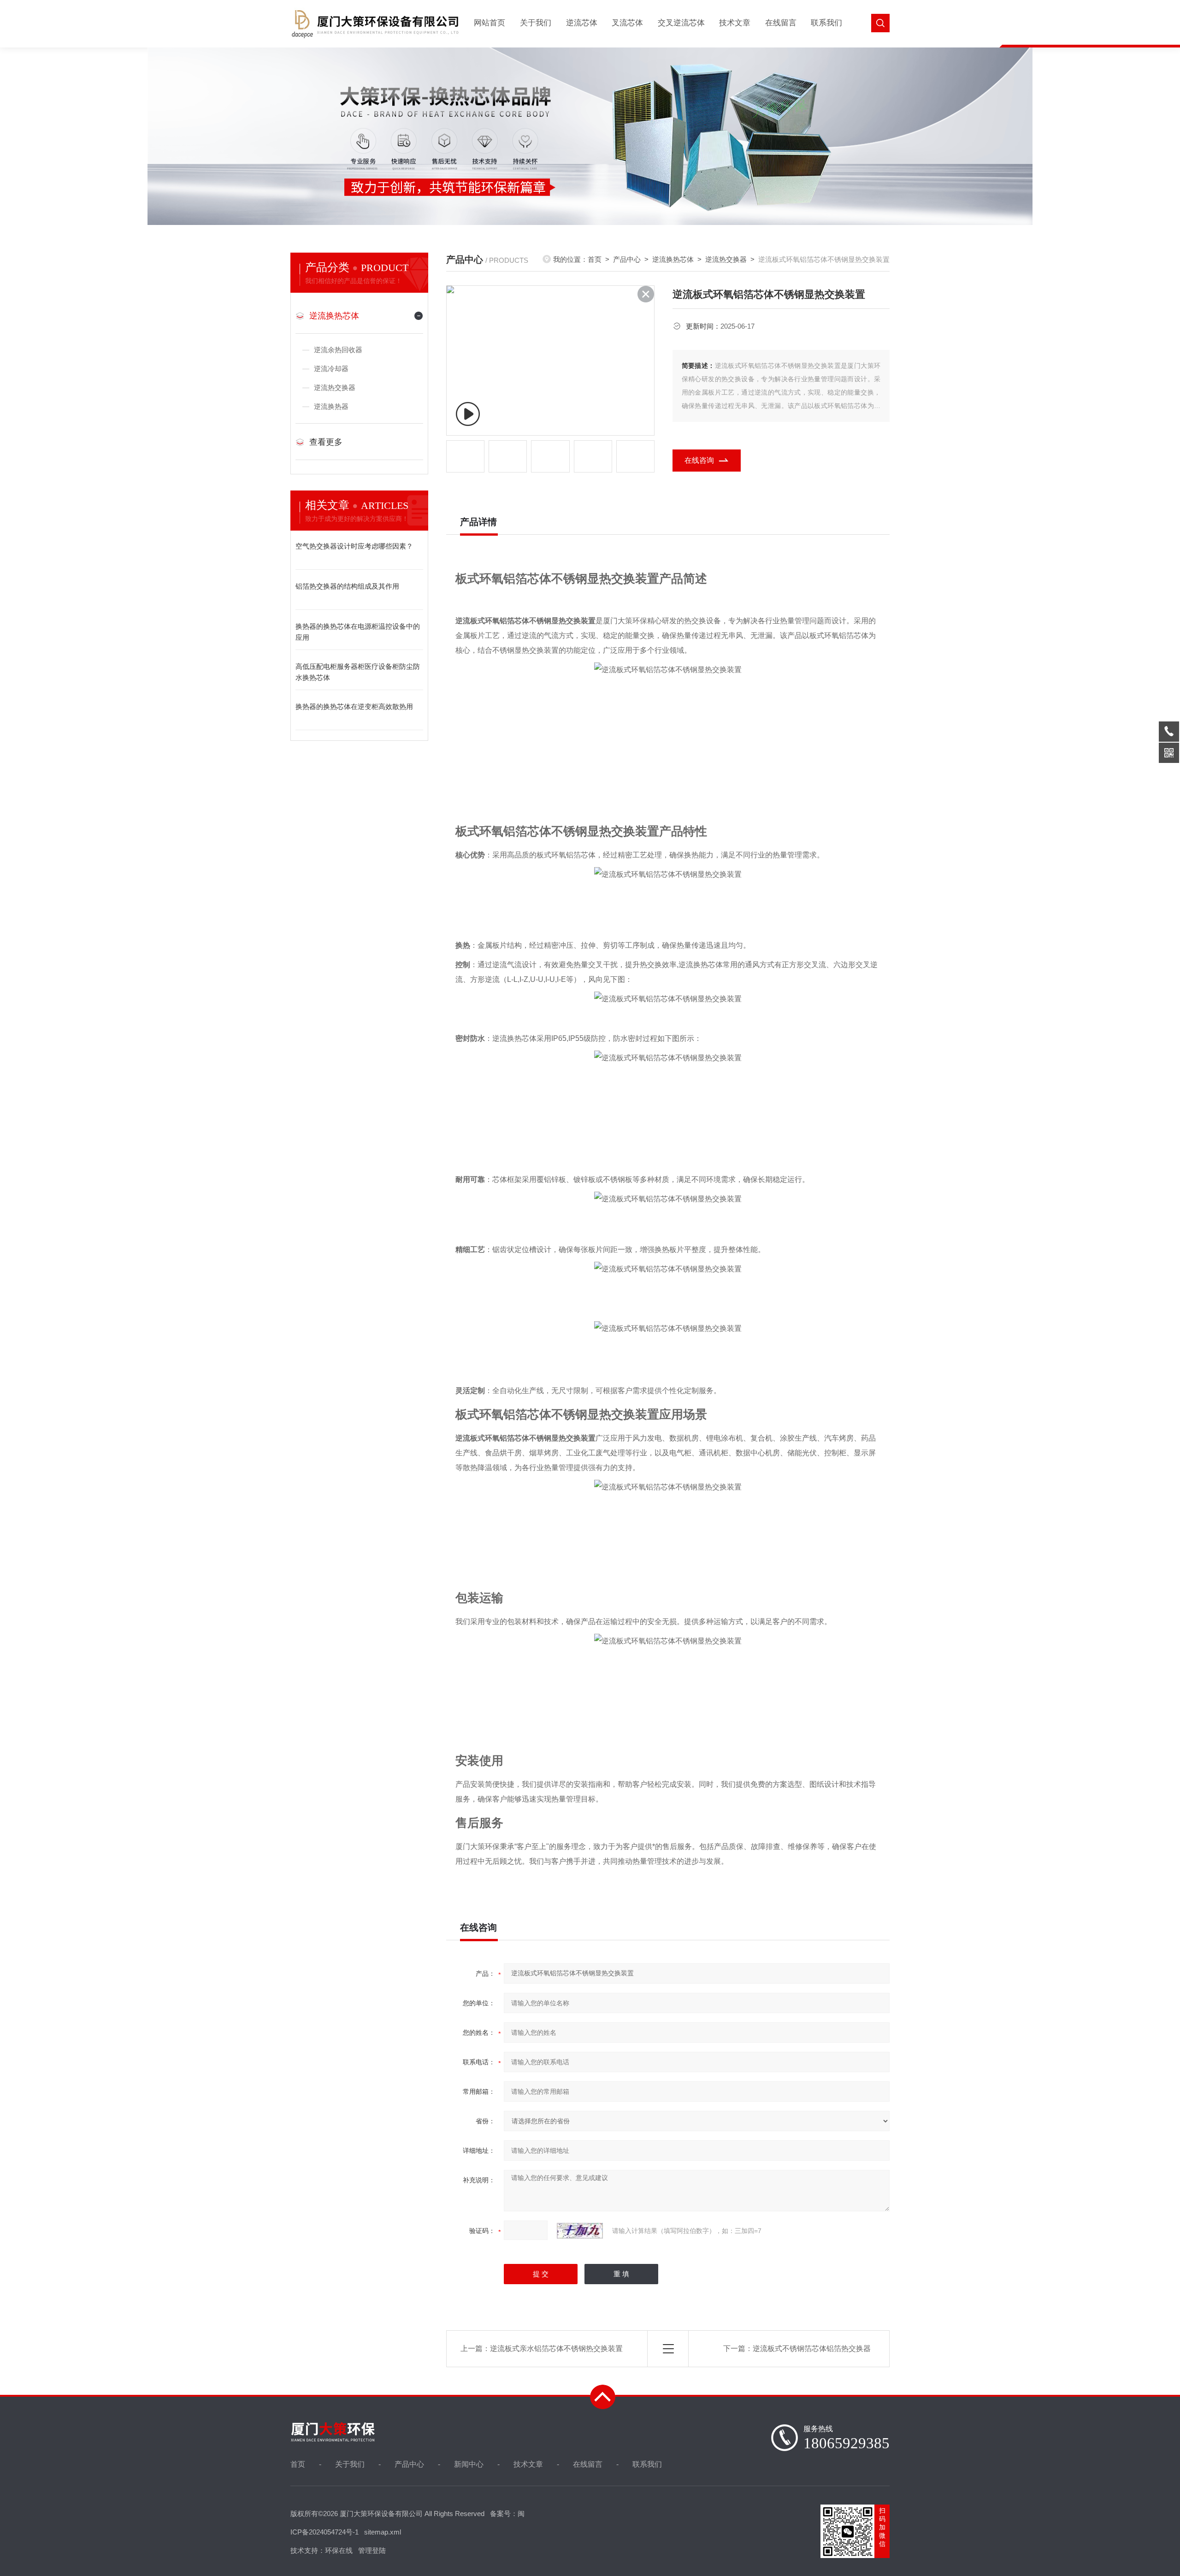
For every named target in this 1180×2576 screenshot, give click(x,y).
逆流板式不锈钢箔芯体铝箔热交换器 (812, 2349)
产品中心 (627, 259)
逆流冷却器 (331, 369)
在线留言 (781, 23)
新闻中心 (469, 2464)
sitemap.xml (383, 2532)
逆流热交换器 (335, 387)
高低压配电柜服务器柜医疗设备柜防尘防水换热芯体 (358, 672)
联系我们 (826, 23)
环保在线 (339, 2550)
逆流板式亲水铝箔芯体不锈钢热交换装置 (556, 2349)
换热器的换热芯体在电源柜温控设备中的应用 (358, 632)
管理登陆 (372, 2550)
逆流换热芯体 (334, 316)
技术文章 (735, 23)
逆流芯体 (582, 23)
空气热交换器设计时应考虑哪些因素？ (354, 546)
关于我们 (536, 23)
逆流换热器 (331, 406)
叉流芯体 (627, 23)
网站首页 (490, 23)
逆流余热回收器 (338, 350)
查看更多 (326, 442)
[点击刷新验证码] (580, 2231)
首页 (595, 259)
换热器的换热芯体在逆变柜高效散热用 (354, 706)
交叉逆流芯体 (681, 23)
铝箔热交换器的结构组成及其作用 (347, 586)
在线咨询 (699, 460)
